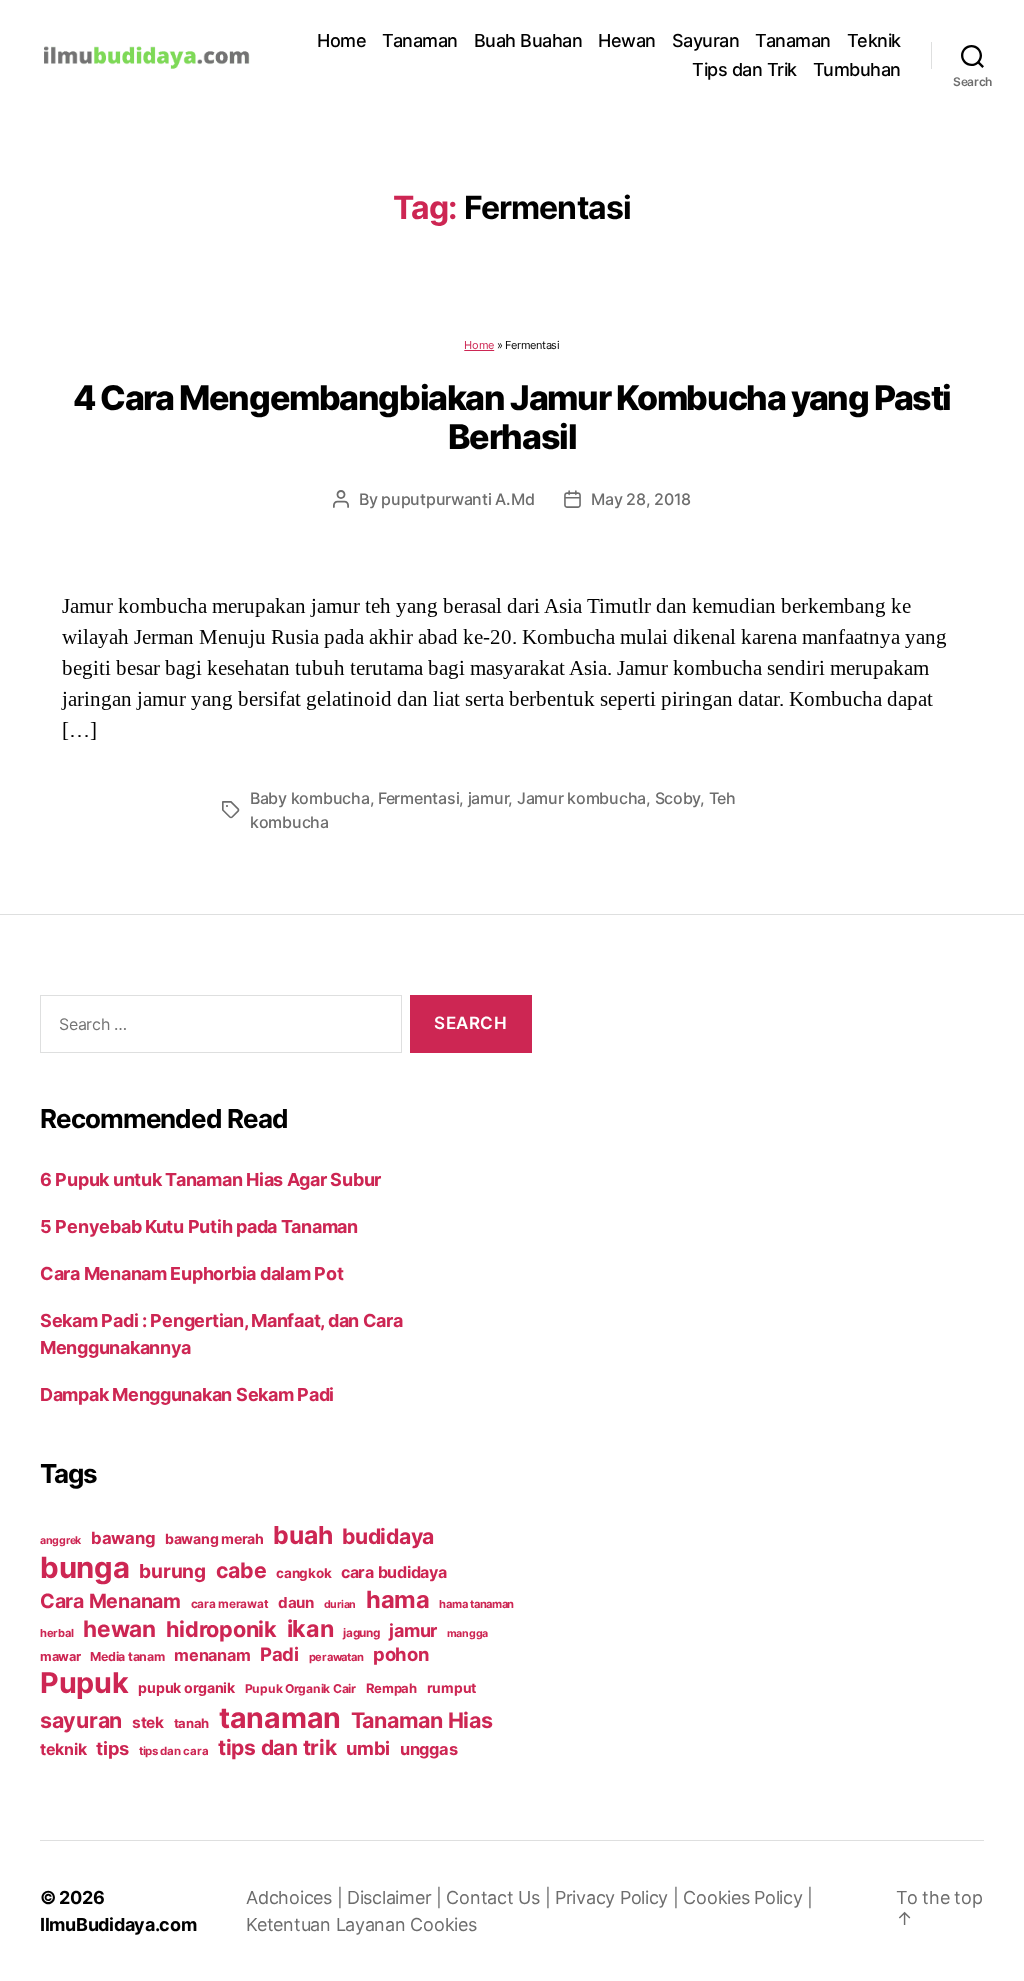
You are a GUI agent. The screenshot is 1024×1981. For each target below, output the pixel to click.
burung (172, 1571)
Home (341, 40)
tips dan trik (277, 1747)
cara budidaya (394, 1572)
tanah (192, 1723)
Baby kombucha (310, 798)
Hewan (627, 40)
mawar (60, 1656)
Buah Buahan (528, 40)
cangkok (303, 1573)
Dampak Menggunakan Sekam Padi (187, 1394)
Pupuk (84, 1682)
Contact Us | (500, 1897)
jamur (488, 798)
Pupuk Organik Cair (300, 1688)
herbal (56, 1633)
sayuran (81, 1720)
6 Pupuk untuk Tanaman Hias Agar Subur (210, 1179)
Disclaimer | (397, 1897)
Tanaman (420, 40)
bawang (123, 1538)
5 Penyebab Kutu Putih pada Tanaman (199, 1226)
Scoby (678, 798)
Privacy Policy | (619, 1897)
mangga (467, 1633)
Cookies (443, 1924)
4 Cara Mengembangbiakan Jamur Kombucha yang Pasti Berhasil (512, 417)
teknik (63, 1749)
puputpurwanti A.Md (457, 499)
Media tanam (127, 1656)
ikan (310, 1628)
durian (340, 1604)
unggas (428, 1749)
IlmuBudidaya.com (118, 1924)
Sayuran (706, 40)
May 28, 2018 (641, 499)
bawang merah (214, 1538)
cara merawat (230, 1604)
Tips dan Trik (744, 69)
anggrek (60, 1540)
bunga (85, 1567)
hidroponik (221, 1629)
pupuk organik (186, 1687)
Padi (279, 1654)
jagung (361, 1633)
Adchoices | (296, 1897)
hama (398, 1599)
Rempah (391, 1688)
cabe (241, 1570)
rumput (451, 1688)
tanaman (280, 1717)
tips (112, 1748)
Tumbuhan (857, 69)
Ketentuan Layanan (328, 1924)
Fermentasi (418, 798)
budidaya (388, 1536)
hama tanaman (476, 1604)
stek (148, 1722)
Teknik (874, 40)
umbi (368, 1748)
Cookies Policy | (748, 1897)
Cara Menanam (110, 1601)
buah (302, 1535)
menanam (212, 1655)
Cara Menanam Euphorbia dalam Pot (191, 1273)
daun (296, 1602)
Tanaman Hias (422, 1720)
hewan (119, 1628)
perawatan (336, 1657)
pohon (401, 1654)
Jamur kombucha (581, 798)
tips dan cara (174, 1751)
